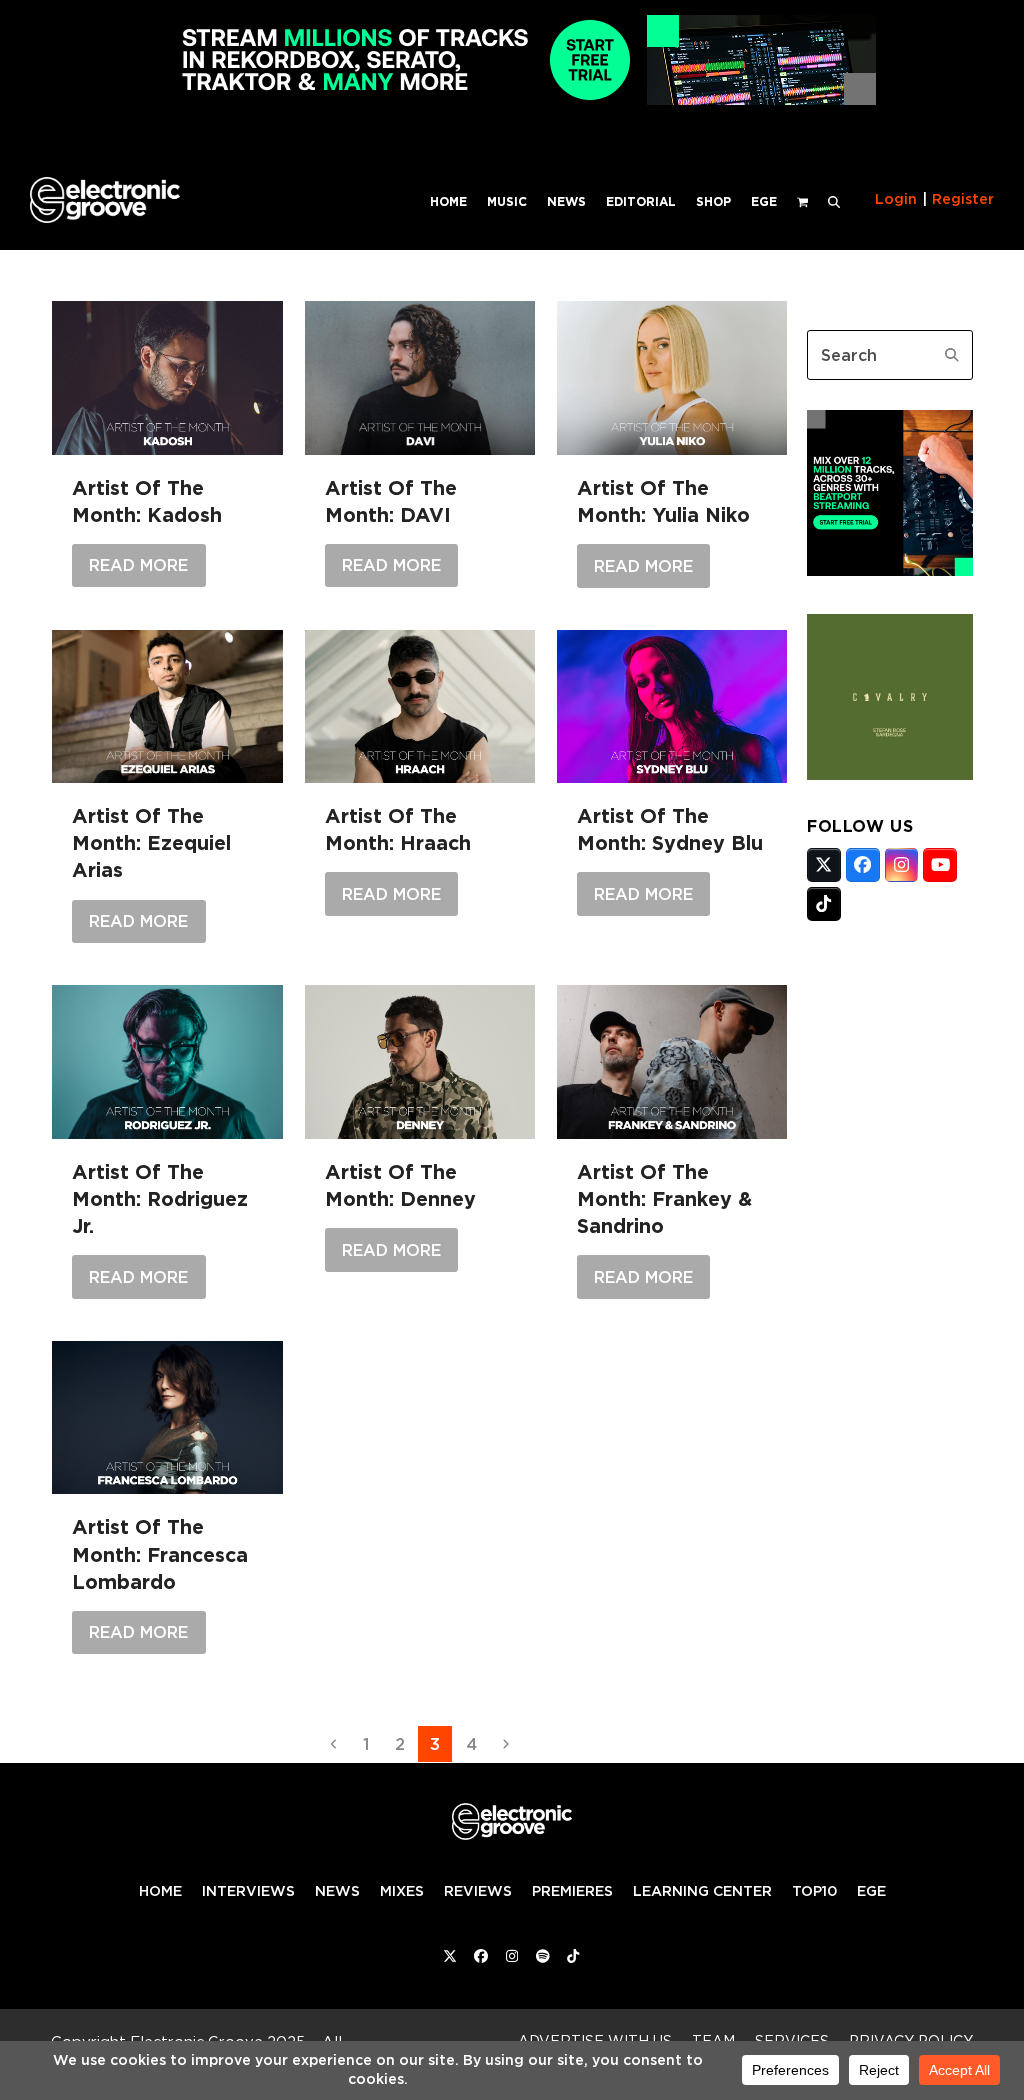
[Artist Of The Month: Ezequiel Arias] (167, 707)
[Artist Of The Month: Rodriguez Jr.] (167, 1062)
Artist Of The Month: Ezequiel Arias (151, 843)
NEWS (337, 1891)
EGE (871, 1891)
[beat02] (890, 570)
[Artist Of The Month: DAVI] (420, 378)
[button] (834, 200)
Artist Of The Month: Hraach (398, 829)
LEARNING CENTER (702, 1891)
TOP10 (814, 1891)
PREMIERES (572, 1891)
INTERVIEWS (248, 1891)
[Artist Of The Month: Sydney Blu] (672, 707)
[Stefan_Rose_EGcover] (890, 774)
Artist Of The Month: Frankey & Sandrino (664, 1199)
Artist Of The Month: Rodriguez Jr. (160, 1199)
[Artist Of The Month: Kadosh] (167, 378)
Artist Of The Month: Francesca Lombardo (160, 1554)
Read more (138, 565)
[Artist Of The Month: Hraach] (420, 707)
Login (896, 199)
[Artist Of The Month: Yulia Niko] (672, 378)
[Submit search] (952, 355)
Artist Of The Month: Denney (400, 1185)
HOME (160, 1891)
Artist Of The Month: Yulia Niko (663, 501)
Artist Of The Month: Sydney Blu (670, 829)
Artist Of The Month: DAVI (391, 501)
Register (963, 199)
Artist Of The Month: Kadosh (147, 501)
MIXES (402, 1891)
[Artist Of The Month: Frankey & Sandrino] (672, 1062)
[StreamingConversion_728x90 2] (512, 99)
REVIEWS (478, 1891)
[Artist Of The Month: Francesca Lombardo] (167, 1418)
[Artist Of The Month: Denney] (420, 1062)
